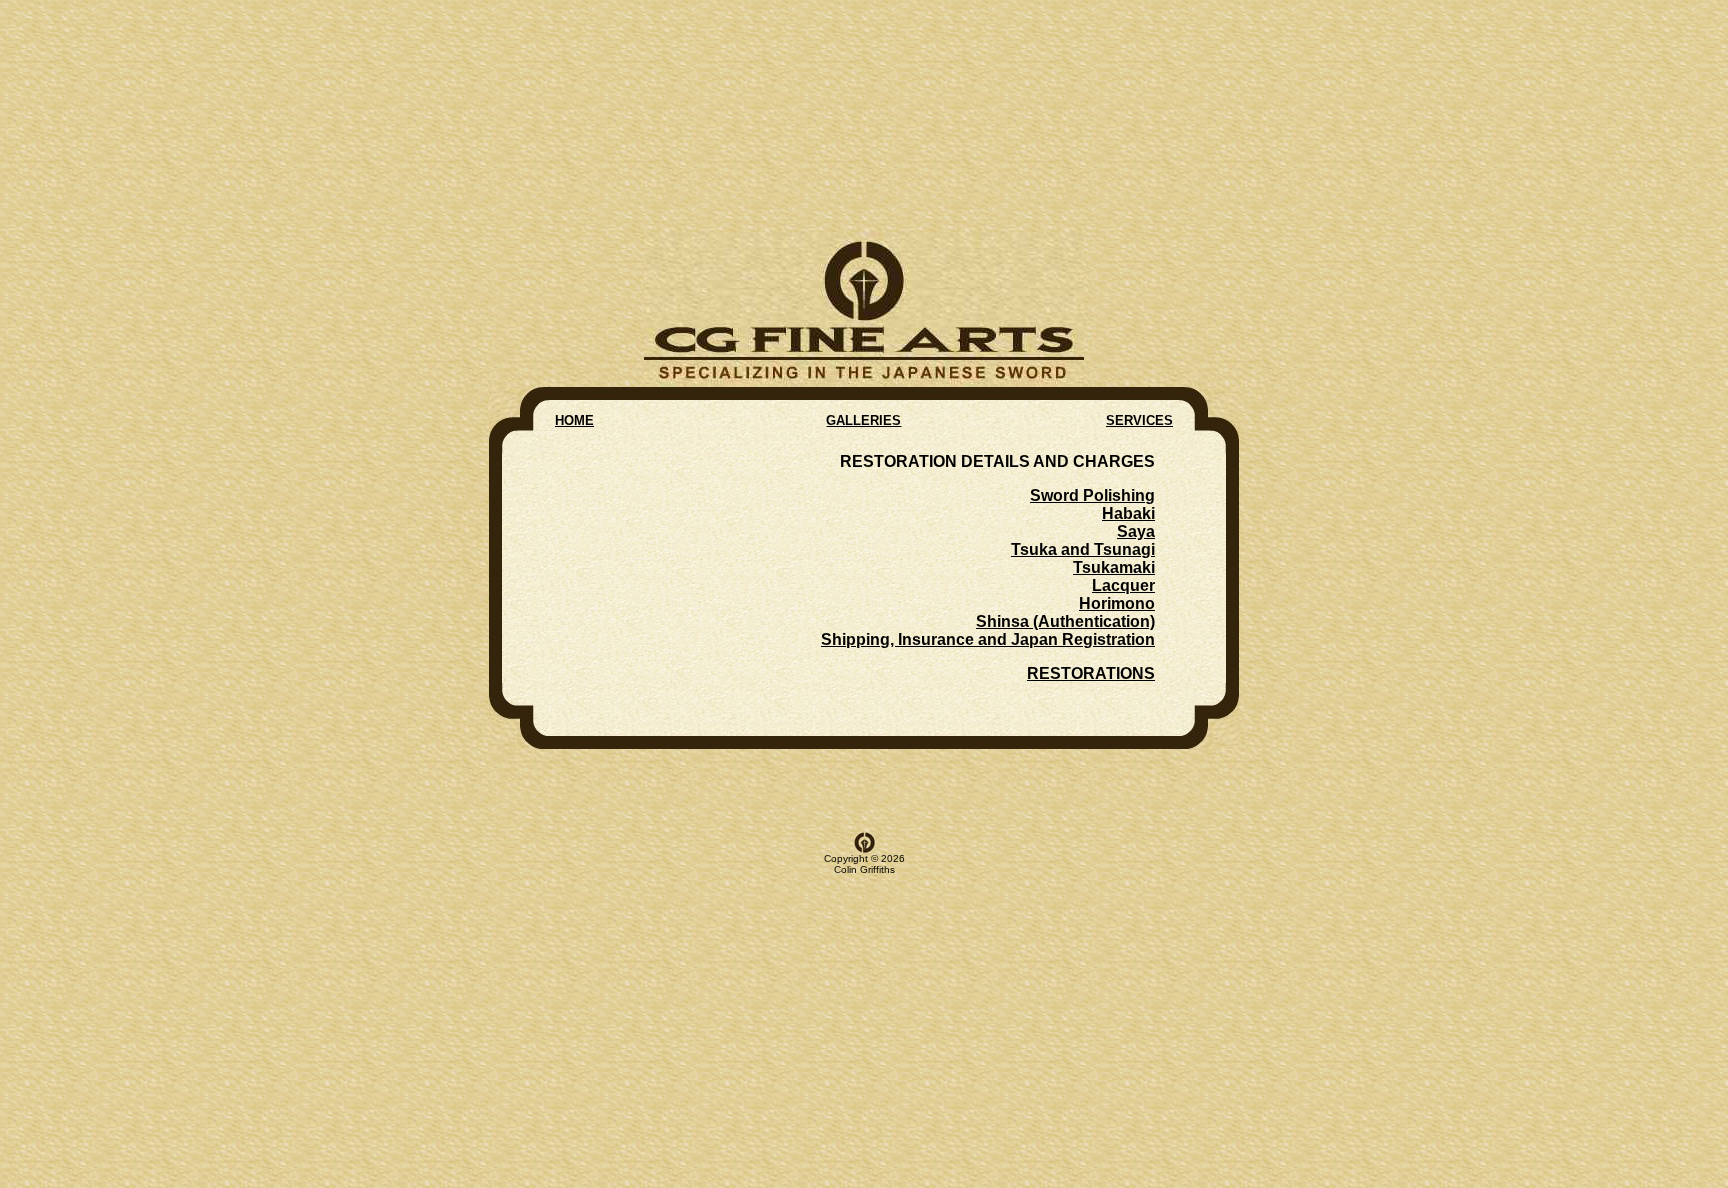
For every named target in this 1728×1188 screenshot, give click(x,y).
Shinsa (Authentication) (1065, 621)
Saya (1136, 531)
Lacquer (1123, 585)
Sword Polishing (1092, 495)
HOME (574, 420)
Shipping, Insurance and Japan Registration (988, 639)
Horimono (1117, 603)
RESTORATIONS (1091, 673)
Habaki (1128, 513)
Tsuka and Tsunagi (1083, 549)
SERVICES (1139, 420)
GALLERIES (863, 420)
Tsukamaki (1114, 567)
